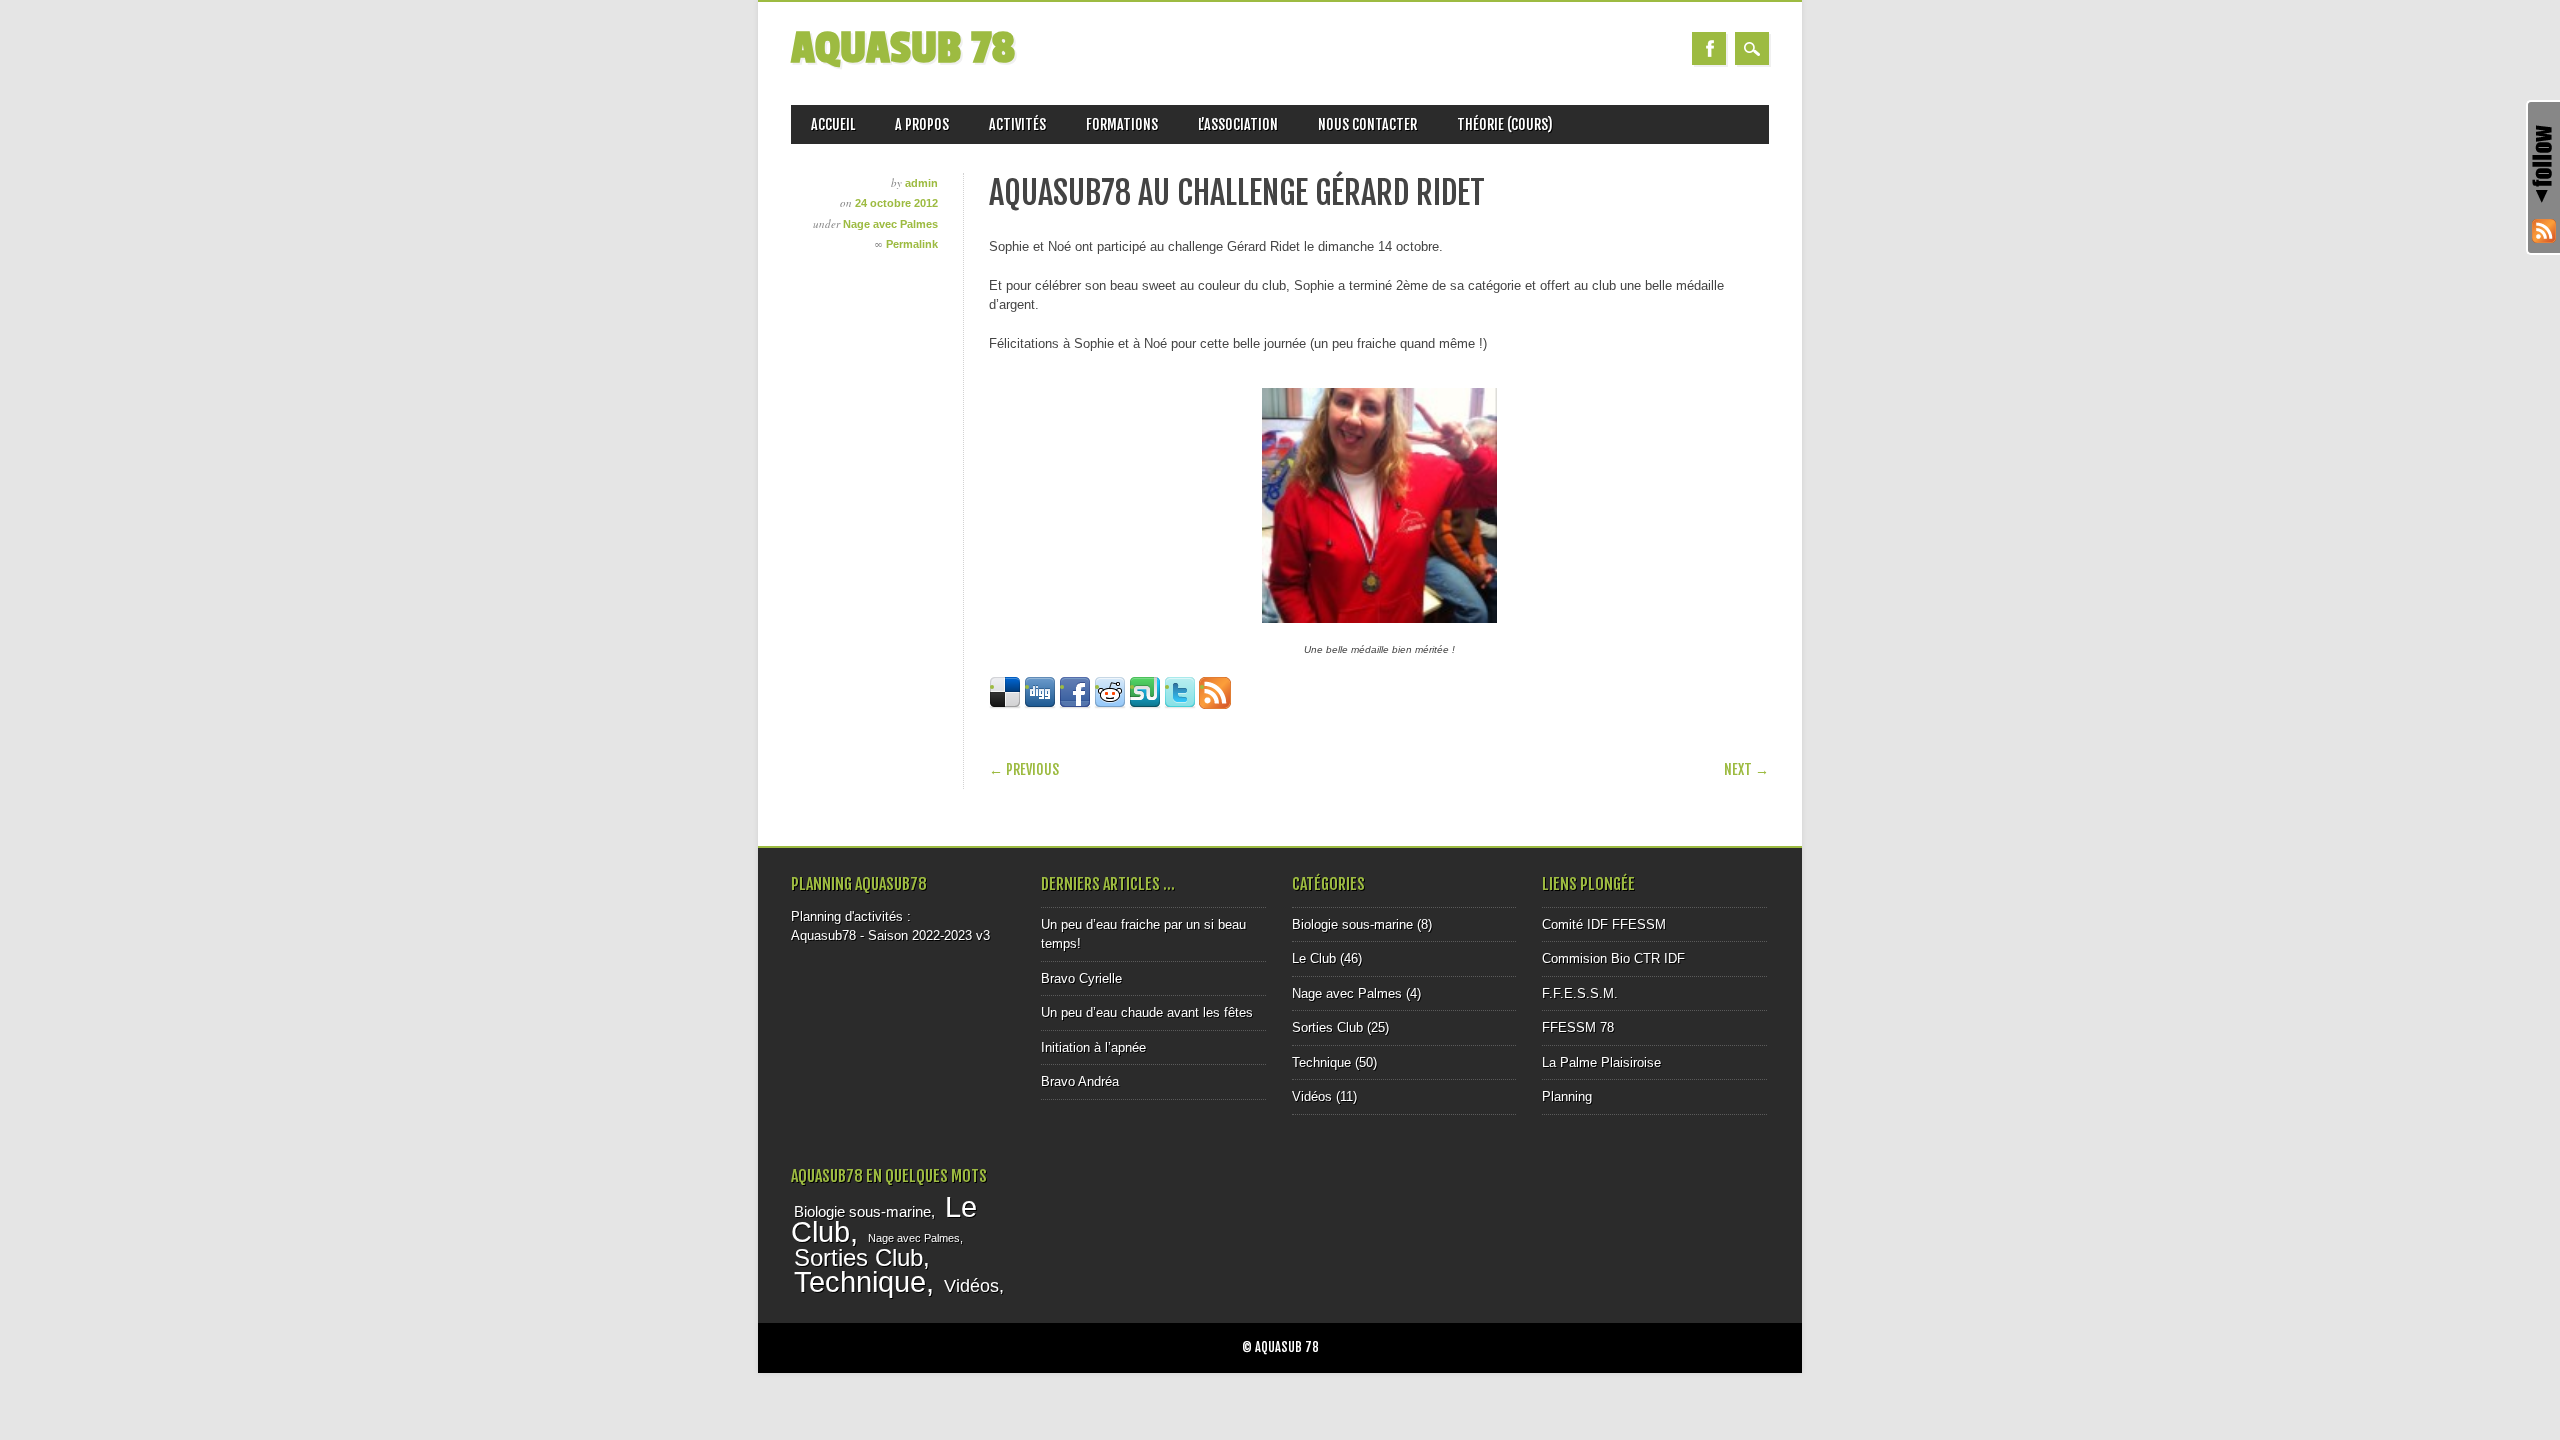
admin (921, 183)
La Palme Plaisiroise (1601, 1062)
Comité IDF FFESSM (1604, 924)
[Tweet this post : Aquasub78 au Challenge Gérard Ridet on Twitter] (1180, 704)
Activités (1017, 124)
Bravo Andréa (1080, 1081)
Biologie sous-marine (1352, 924)
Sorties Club (1327, 1027)
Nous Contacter (1367, 124)
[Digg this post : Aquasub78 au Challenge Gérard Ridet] (1040, 704)
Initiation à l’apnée (1093, 1047)
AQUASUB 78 (903, 48)
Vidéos (1312, 1096)
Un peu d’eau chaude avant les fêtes (1147, 1012)
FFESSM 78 (1578, 1027)
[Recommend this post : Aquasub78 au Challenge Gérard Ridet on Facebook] (1075, 704)
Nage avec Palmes (890, 224)
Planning (1567, 1096)
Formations (1122, 124)
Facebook (1709, 48)
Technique (1321, 1062)
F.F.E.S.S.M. (1580, 993)
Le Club (1314, 958)
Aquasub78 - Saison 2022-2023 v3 (890, 935)
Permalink (912, 244)
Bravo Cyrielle (1081, 978)
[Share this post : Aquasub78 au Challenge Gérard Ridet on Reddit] (1110, 704)
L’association (1238, 124)
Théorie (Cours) (1505, 124)
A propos (922, 124)
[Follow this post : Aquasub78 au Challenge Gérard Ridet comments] (1215, 704)
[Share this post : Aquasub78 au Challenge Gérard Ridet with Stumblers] (1145, 704)
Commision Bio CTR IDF (1613, 958)
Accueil (833, 124)
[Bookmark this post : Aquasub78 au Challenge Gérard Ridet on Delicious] (1005, 704)
